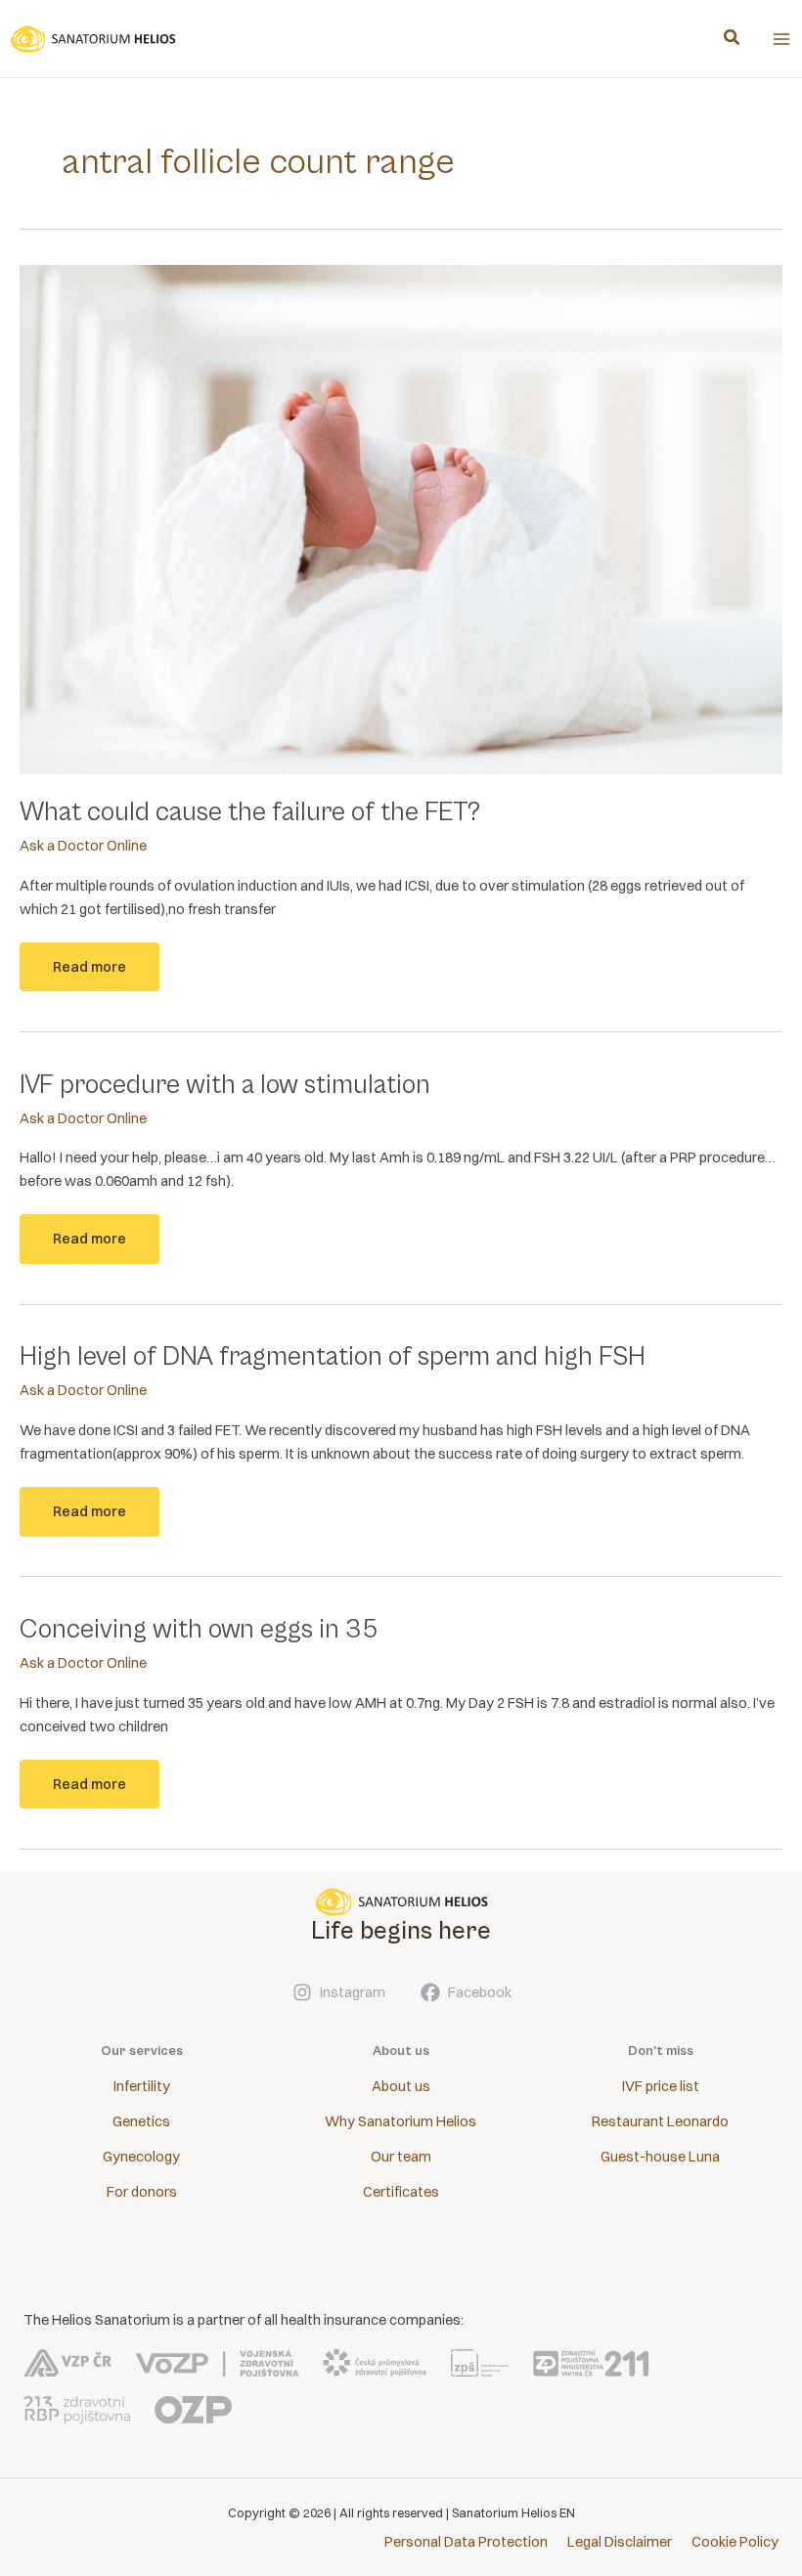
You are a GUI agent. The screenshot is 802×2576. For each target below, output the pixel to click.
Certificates (401, 2192)
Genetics (141, 2121)
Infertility (142, 2086)
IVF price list (661, 2086)
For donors (142, 2192)
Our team (401, 2157)
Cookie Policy (735, 2542)
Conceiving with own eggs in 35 (199, 1630)
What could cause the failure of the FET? (250, 812)
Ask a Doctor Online (83, 846)
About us (401, 2086)
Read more (89, 975)
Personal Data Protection (466, 2542)
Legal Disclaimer (620, 2542)
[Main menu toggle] (781, 39)
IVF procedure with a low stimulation (225, 1085)
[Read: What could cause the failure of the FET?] (401, 518)
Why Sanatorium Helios (401, 2121)
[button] (733, 40)
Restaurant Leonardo (660, 2121)
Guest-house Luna (660, 2157)
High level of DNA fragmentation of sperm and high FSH (333, 1357)
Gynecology (141, 2157)
